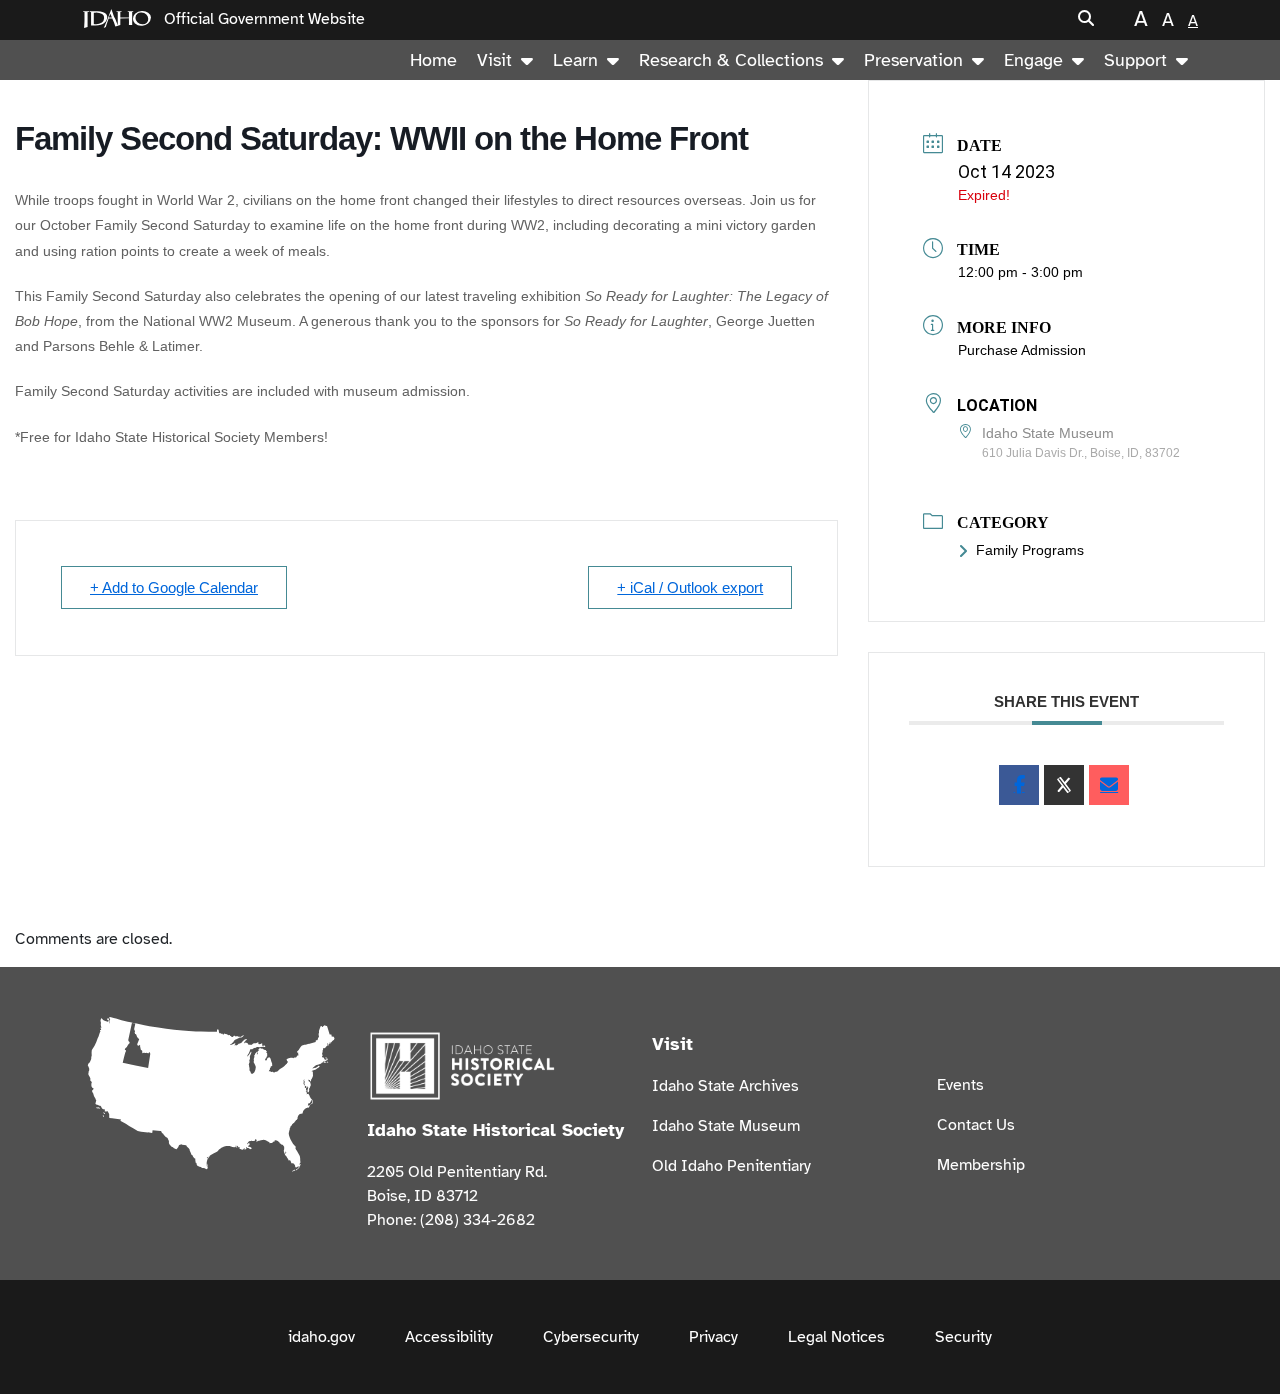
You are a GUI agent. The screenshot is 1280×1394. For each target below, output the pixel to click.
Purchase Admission (1022, 350)
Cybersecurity (591, 1337)
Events (960, 1085)
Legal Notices (836, 1337)
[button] (1086, 19)
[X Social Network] (1064, 785)
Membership (981, 1165)
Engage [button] (1033, 60)
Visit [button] (494, 60)
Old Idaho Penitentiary (731, 1166)
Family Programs (1030, 550)
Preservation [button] (913, 60)
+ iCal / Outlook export (690, 587)
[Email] (1109, 785)
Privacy (713, 1337)
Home (433, 60)
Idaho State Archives (725, 1086)
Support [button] (1135, 60)
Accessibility (449, 1337)
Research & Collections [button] (731, 60)
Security (963, 1337)
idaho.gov (321, 1337)
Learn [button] (575, 60)
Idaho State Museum (726, 1126)
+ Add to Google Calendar (174, 587)
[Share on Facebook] (1019, 785)
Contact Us (976, 1125)
